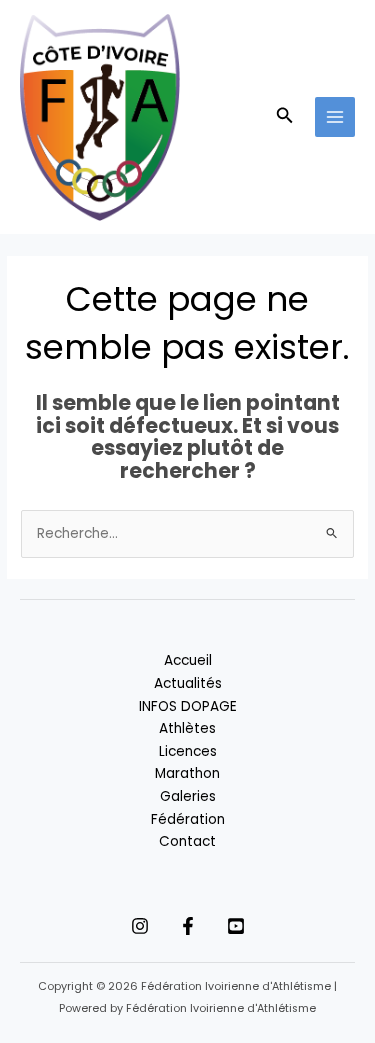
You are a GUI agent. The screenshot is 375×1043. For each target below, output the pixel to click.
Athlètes (187, 728)
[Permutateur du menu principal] (335, 117)
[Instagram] (140, 926)
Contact (187, 841)
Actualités (188, 683)
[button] (285, 117)
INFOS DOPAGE (188, 706)
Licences (188, 751)
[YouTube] (236, 926)
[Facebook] (188, 926)
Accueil (188, 660)
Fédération (188, 819)
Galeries (188, 796)
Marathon (187, 773)
